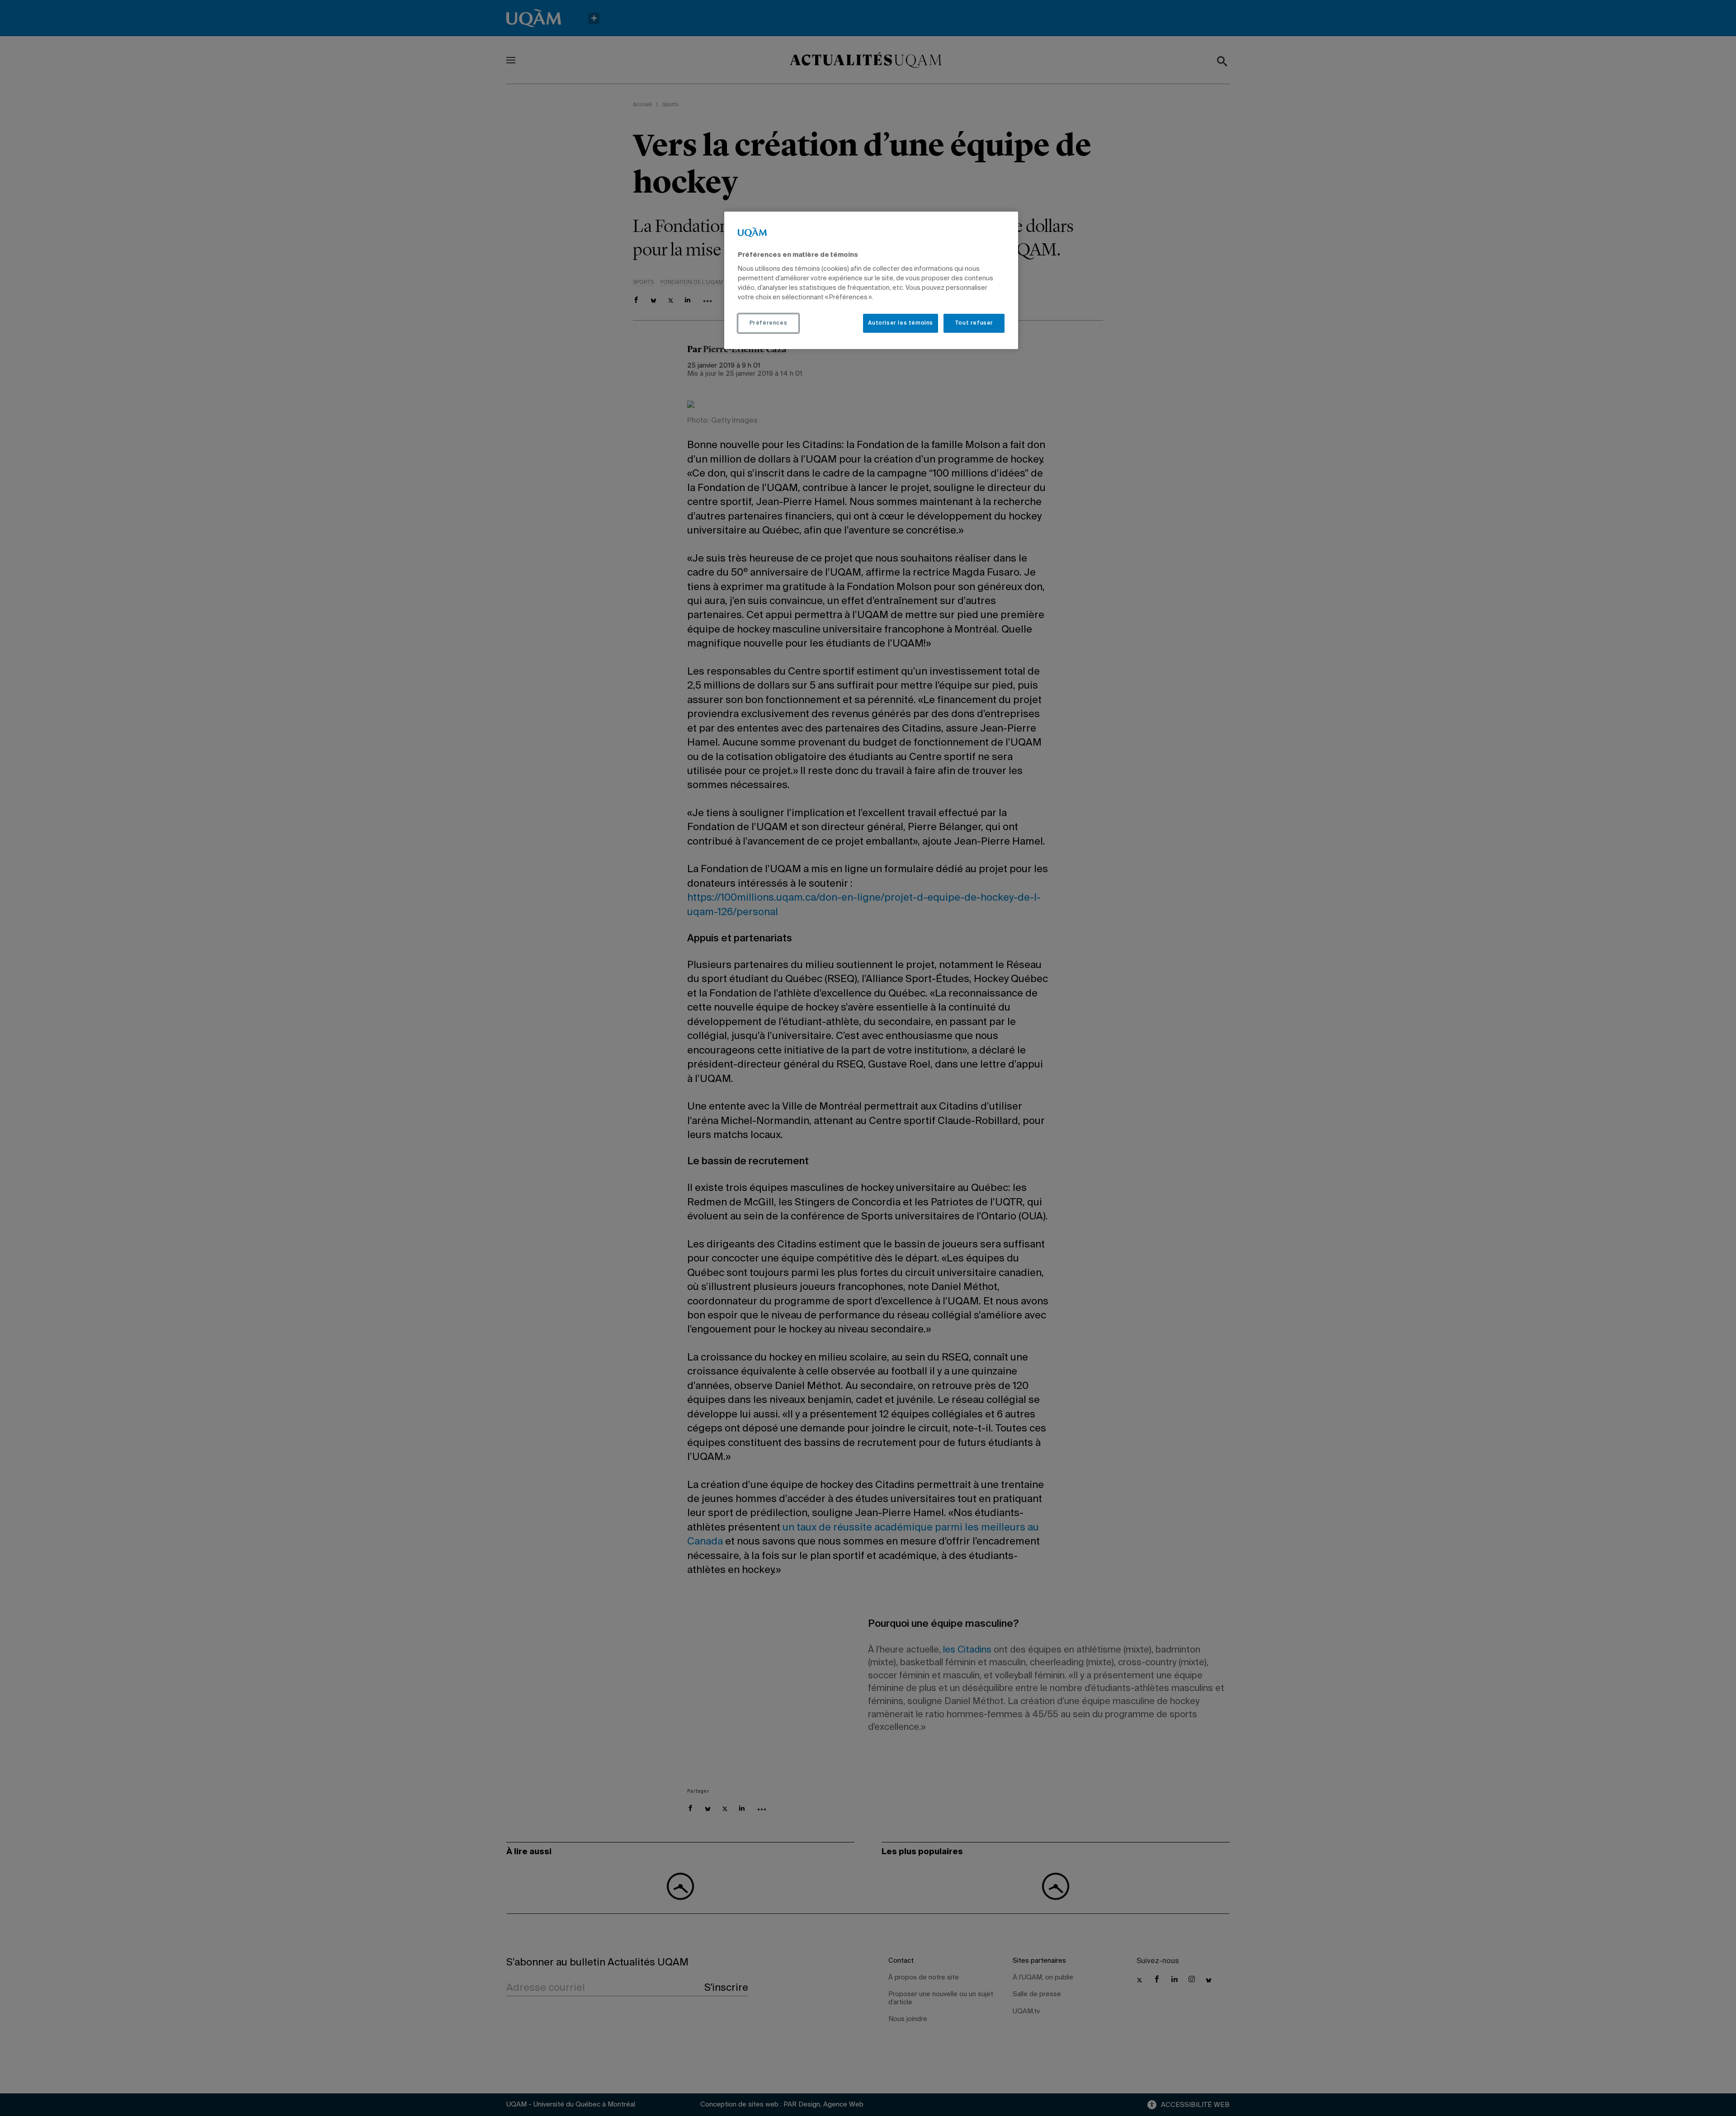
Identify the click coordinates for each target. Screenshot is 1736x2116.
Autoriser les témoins (901, 323)
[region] (871, 280)
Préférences (769, 323)
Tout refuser (974, 323)
